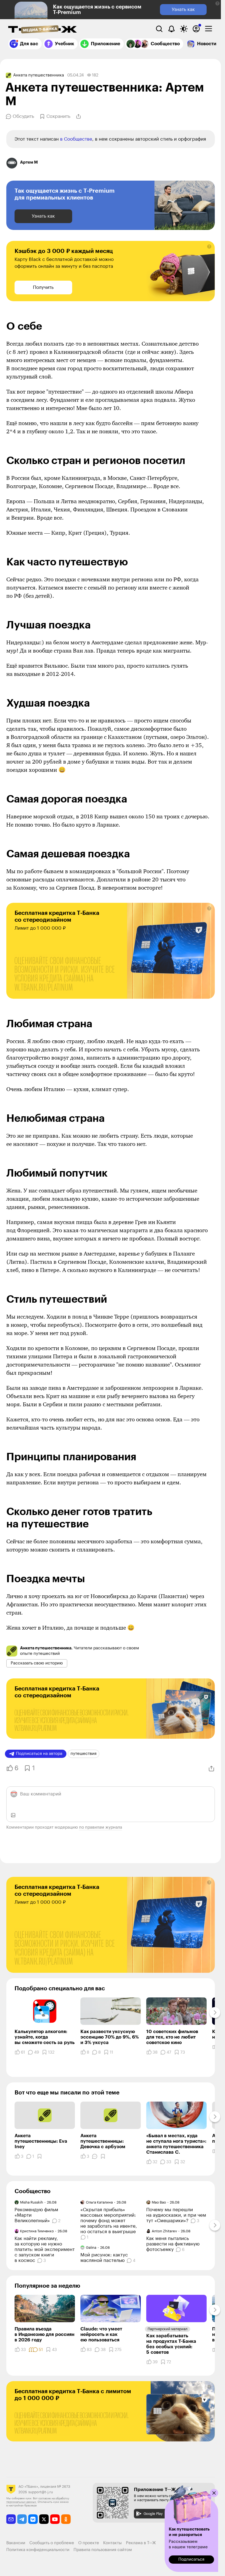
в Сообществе (76, 139)
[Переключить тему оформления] (184, 29)
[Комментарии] (95, 2156)
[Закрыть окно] (214, 2493)
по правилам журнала (101, 1827)
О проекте (89, 2543)
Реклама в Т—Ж (141, 2543)
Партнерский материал (168, 2329)
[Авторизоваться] (196, 29)
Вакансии (16, 2543)
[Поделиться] (78, 116)
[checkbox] (209, 29)
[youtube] (55, 2519)
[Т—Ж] (43, 30)
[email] (11, 2519)
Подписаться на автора (39, 1754)
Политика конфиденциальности (38, 2550)
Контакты (113, 2543)
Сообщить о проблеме (52, 2543)
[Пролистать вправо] (215, 2013)
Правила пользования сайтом (103, 2550)
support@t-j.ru (41, 2492)
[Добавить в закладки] (40, 2156)
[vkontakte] (33, 2519)
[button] (217, 3)
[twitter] (44, 2519)
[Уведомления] (171, 29)
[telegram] (22, 2519)
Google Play (153, 2514)
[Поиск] (159, 29)
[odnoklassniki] (66, 2519)
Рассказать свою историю (37, 1663)
